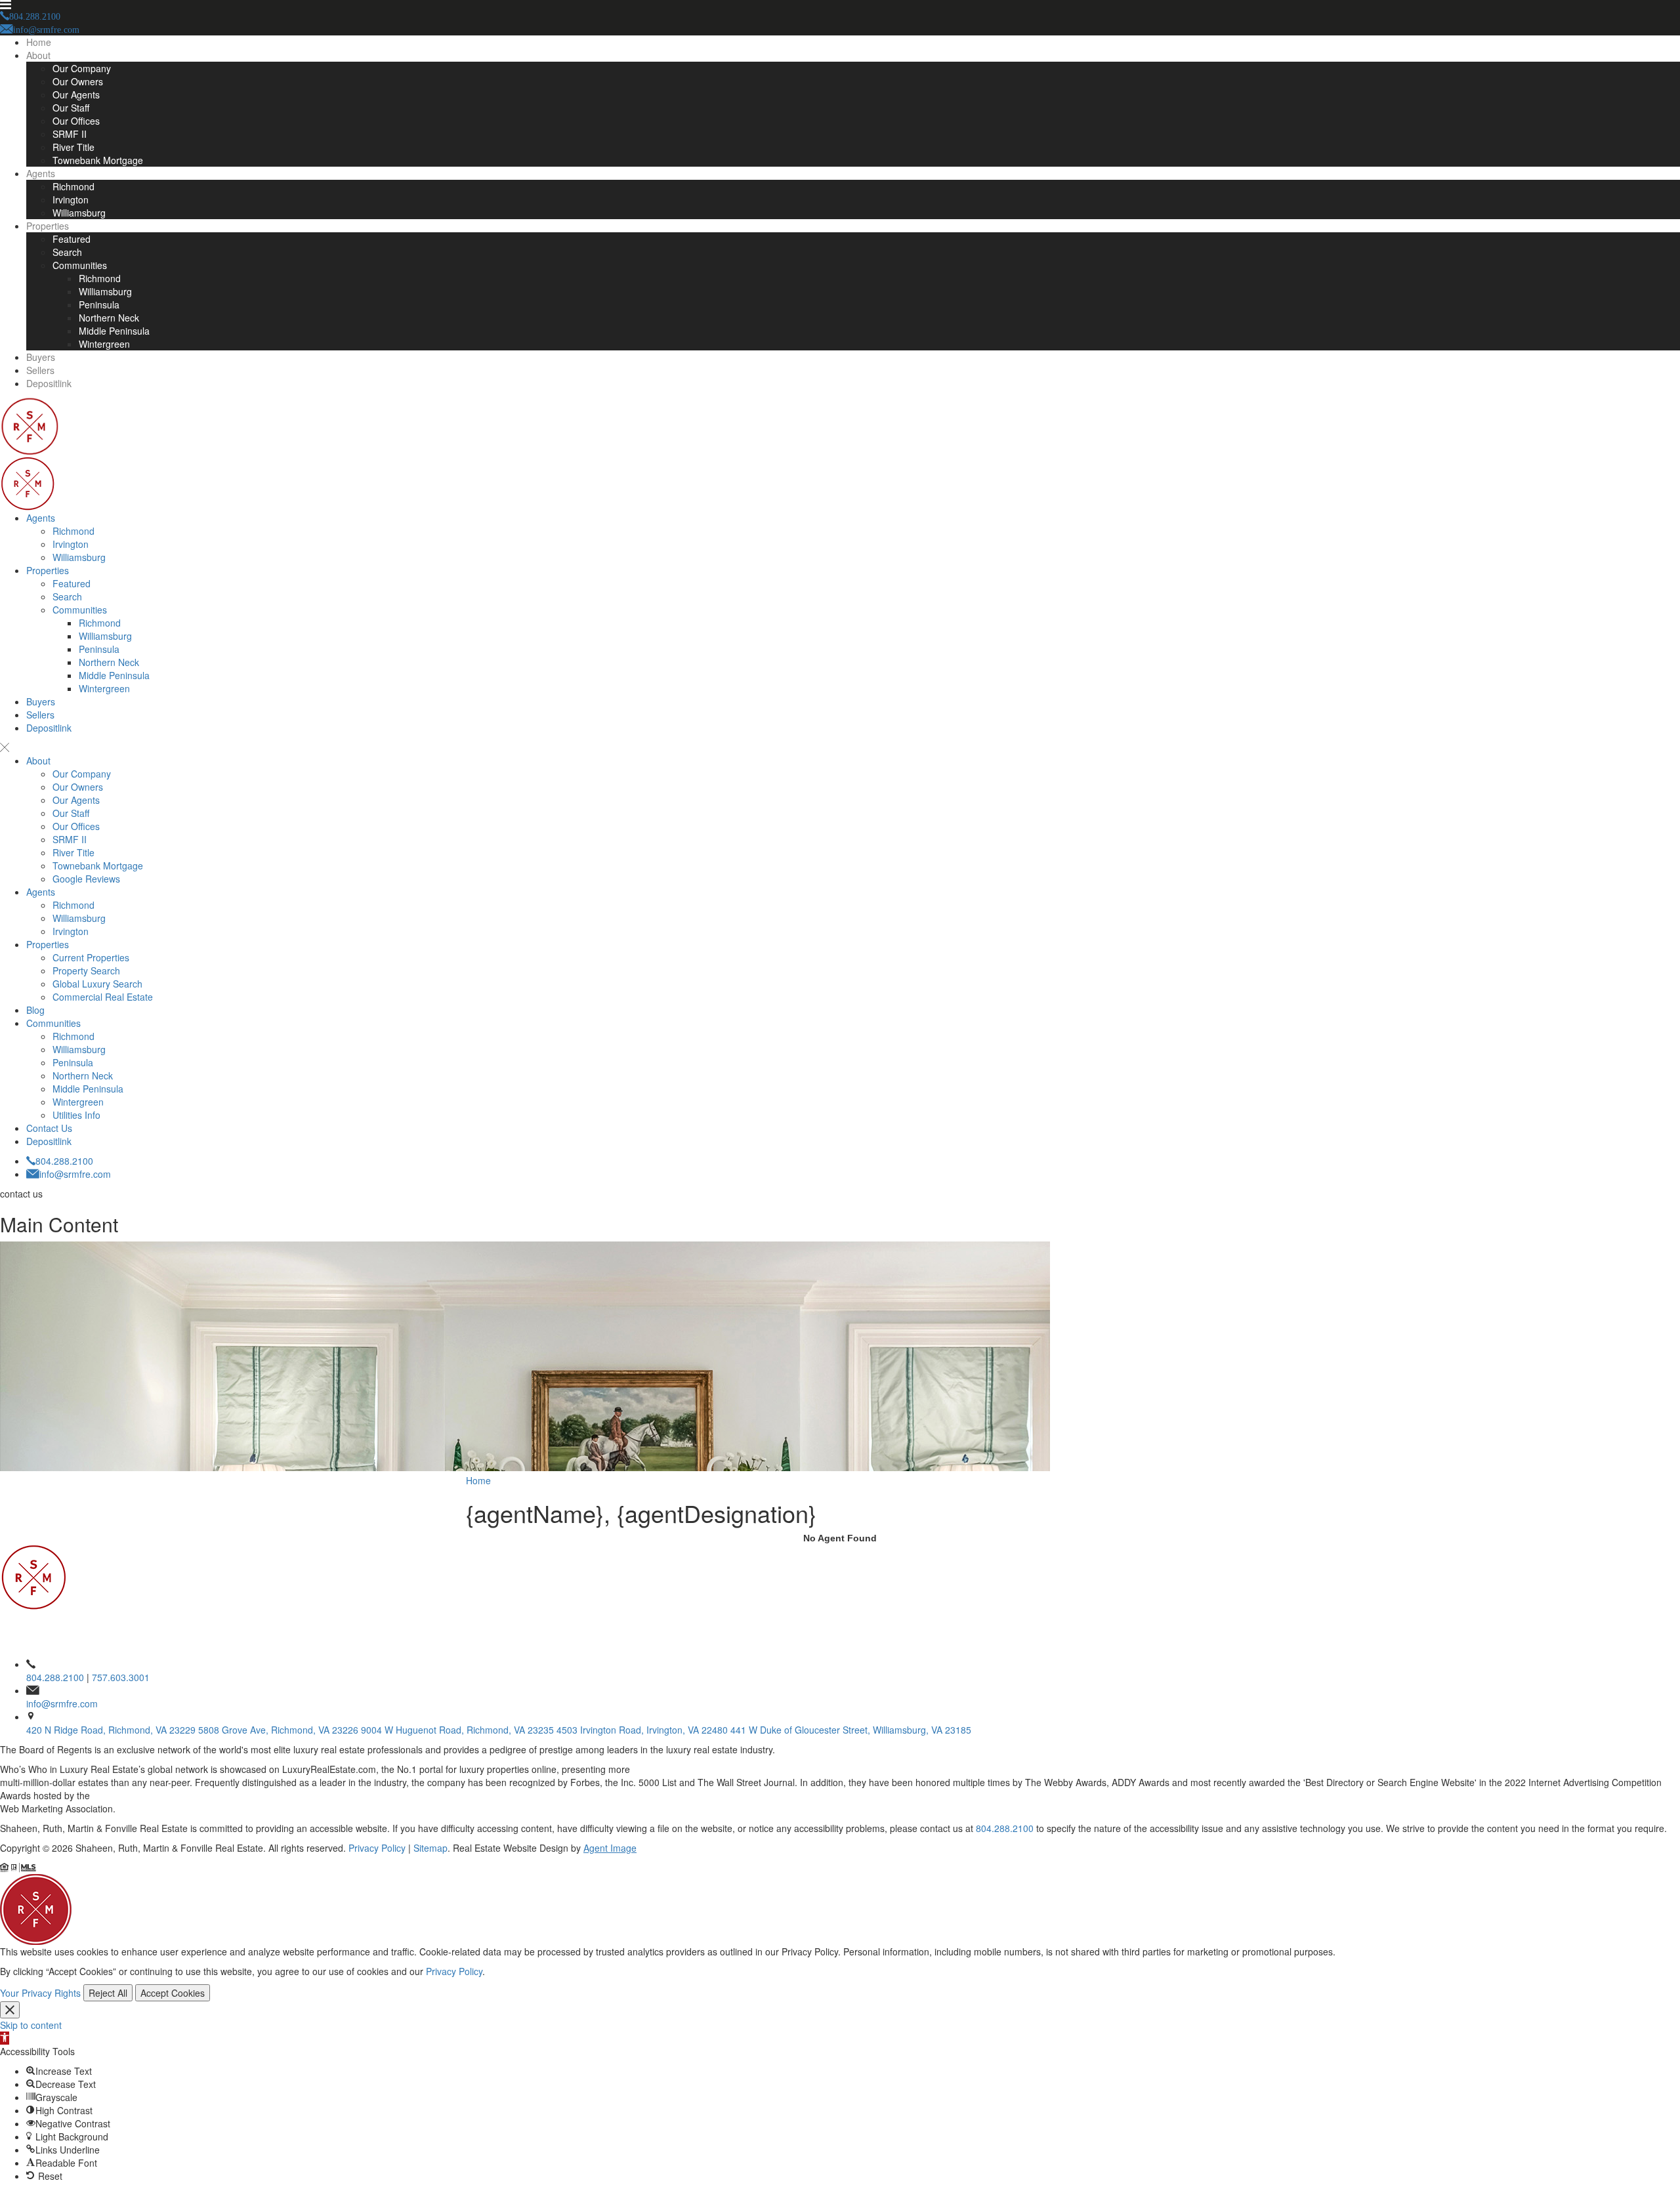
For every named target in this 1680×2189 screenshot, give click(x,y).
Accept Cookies (173, 1993)
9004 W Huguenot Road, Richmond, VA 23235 (457, 1730)
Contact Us (49, 1128)
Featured (72, 239)
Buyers (41, 357)
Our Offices (76, 121)
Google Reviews (86, 879)
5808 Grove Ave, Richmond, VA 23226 (278, 1730)
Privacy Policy (377, 1848)
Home (39, 42)
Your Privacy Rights (40, 1993)
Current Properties (91, 957)
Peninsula (99, 304)
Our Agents (76, 94)
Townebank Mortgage (98, 160)
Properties (48, 226)
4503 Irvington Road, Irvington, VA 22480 (642, 1730)
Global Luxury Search (97, 984)
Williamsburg (79, 213)
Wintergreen (104, 344)
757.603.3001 (121, 1677)
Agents (41, 173)
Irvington (71, 199)
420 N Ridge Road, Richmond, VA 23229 (111, 1730)
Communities (80, 265)
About (38, 55)
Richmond (73, 186)
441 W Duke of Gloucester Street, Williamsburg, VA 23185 (851, 1730)
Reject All (108, 1993)
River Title (73, 147)
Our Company (82, 68)
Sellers (40, 370)
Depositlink (49, 383)
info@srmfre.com (75, 1174)
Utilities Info (76, 1115)
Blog (35, 1010)
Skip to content (31, 2025)
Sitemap (430, 1848)
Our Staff (71, 108)
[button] (5, 2038)
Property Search (86, 970)
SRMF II (70, 134)
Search (67, 252)
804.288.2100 (64, 1161)
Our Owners (78, 81)
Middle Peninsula (114, 331)
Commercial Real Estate (103, 997)
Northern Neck (109, 318)
